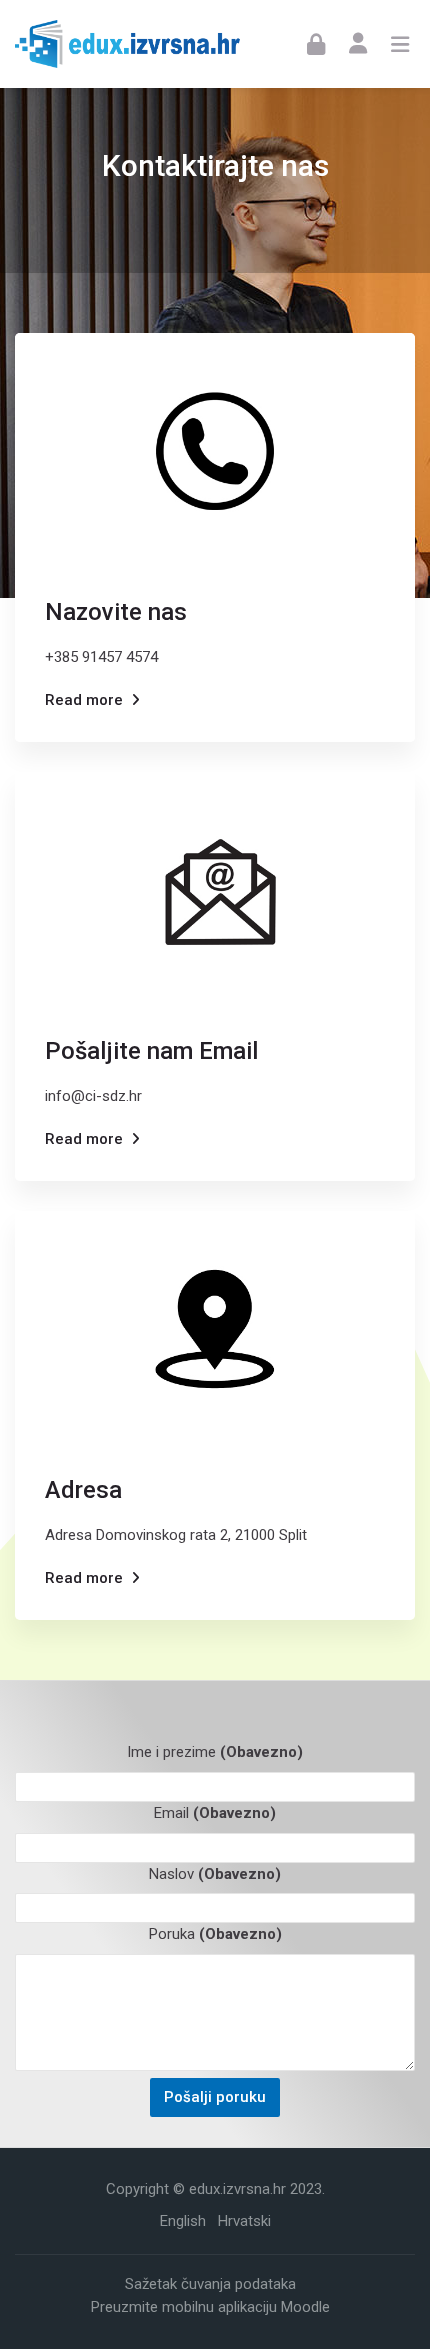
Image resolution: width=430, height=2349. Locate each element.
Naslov (215, 1874)
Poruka (215, 1934)
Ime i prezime (215, 1752)
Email (215, 1813)
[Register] (358, 42)
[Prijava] (316, 43)
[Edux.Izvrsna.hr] (127, 44)
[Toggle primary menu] (400, 44)
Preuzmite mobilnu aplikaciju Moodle (210, 2307)
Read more (84, 700)
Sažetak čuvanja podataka (210, 2284)
